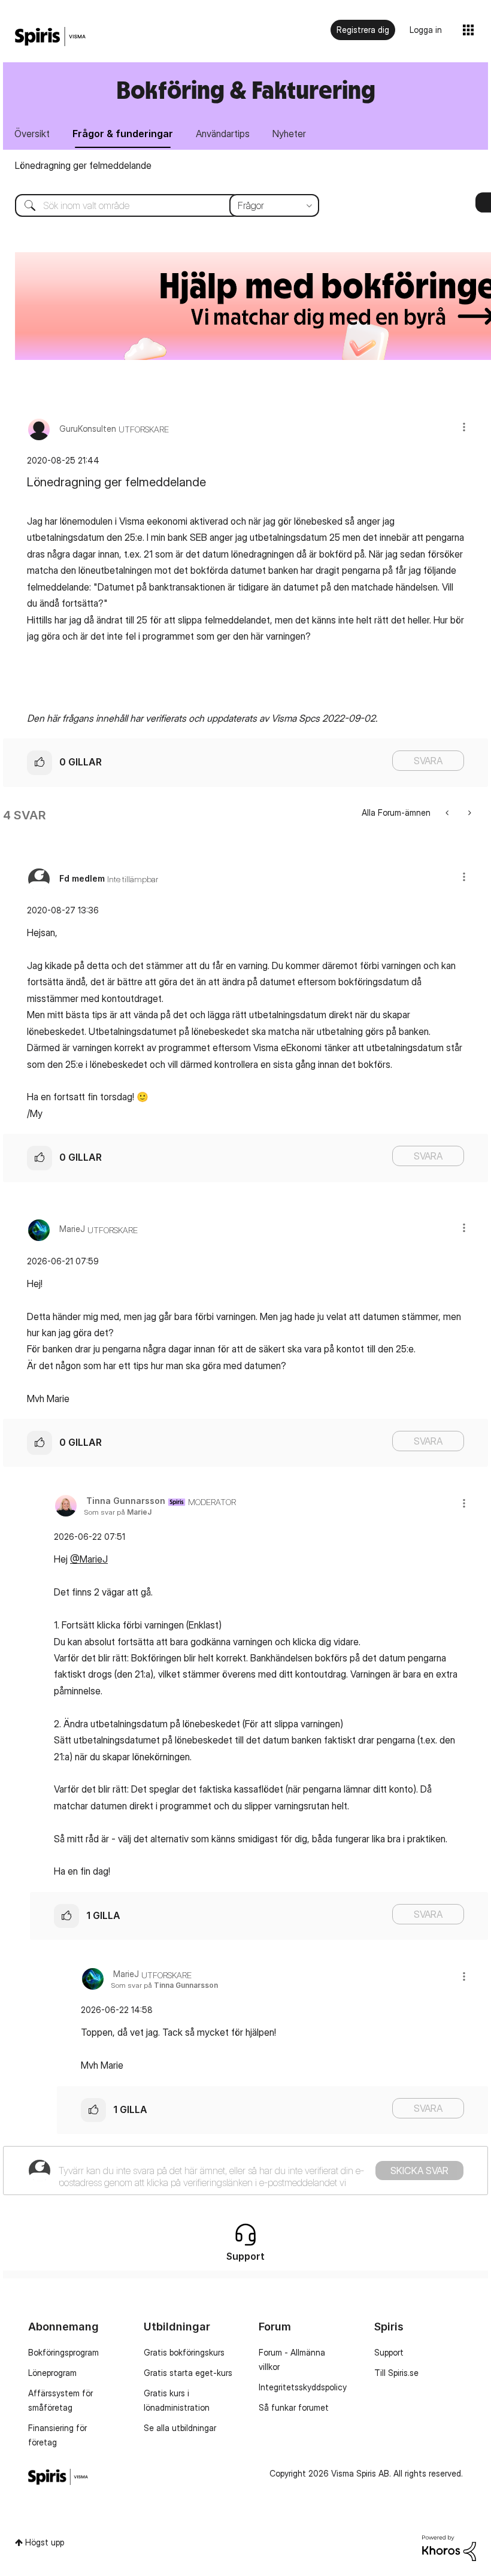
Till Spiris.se (396, 2373)
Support (389, 2352)
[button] (464, 427)
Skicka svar (419, 2171)
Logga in (426, 30)
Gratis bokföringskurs (184, 2352)
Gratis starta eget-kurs (188, 2373)
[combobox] (158, 205)
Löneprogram (52, 2373)
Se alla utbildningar (180, 2428)
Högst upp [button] (45, 2542)
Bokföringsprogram (63, 2352)
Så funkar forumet (294, 2407)
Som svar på (118, 1512)
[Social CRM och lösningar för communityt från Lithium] (449, 2547)
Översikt (32, 134)
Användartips (223, 134)
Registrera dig (363, 30)
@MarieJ (89, 1559)
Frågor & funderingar (123, 134)
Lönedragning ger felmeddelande (83, 165)
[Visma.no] (50, 37)
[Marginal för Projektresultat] (469, 812)
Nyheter (289, 134)
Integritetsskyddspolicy (303, 2387)
